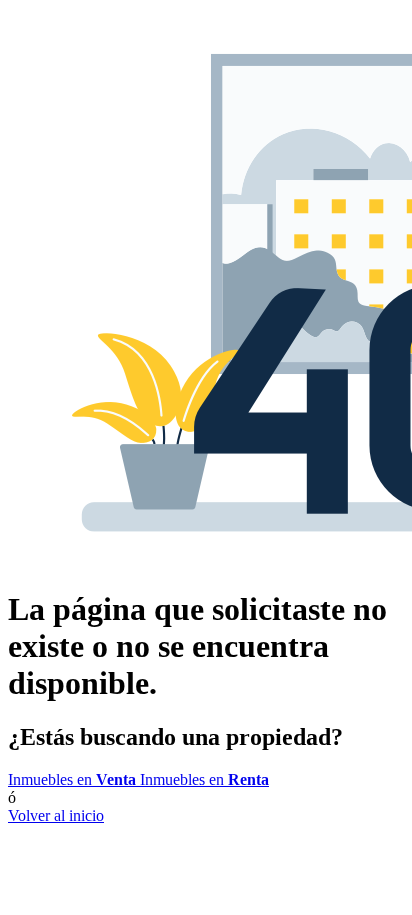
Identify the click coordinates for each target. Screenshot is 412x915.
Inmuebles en (72, 779)
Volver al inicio (56, 815)
